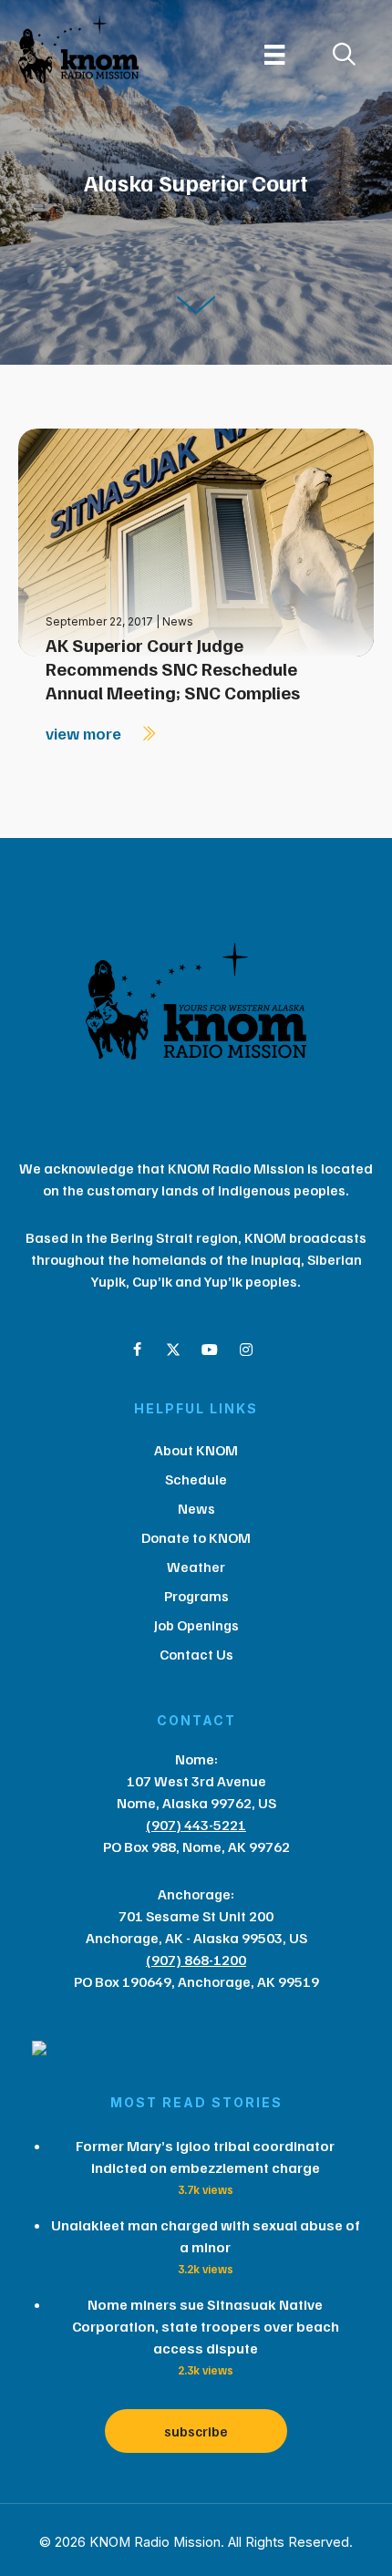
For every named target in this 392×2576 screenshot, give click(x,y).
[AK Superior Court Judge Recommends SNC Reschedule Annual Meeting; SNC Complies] (196, 541)
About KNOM (196, 1450)
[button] (137, 1350)
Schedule (196, 1479)
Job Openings (196, 1625)
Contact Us (196, 1654)
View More (85, 733)
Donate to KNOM (196, 1537)
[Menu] (274, 55)
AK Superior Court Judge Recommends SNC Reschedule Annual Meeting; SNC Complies (173, 668)
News (178, 621)
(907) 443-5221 (196, 1825)
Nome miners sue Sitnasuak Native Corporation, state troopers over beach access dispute (206, 2326)
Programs (196, 1596)
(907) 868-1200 (196, 1960)
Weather (196, 1567)
